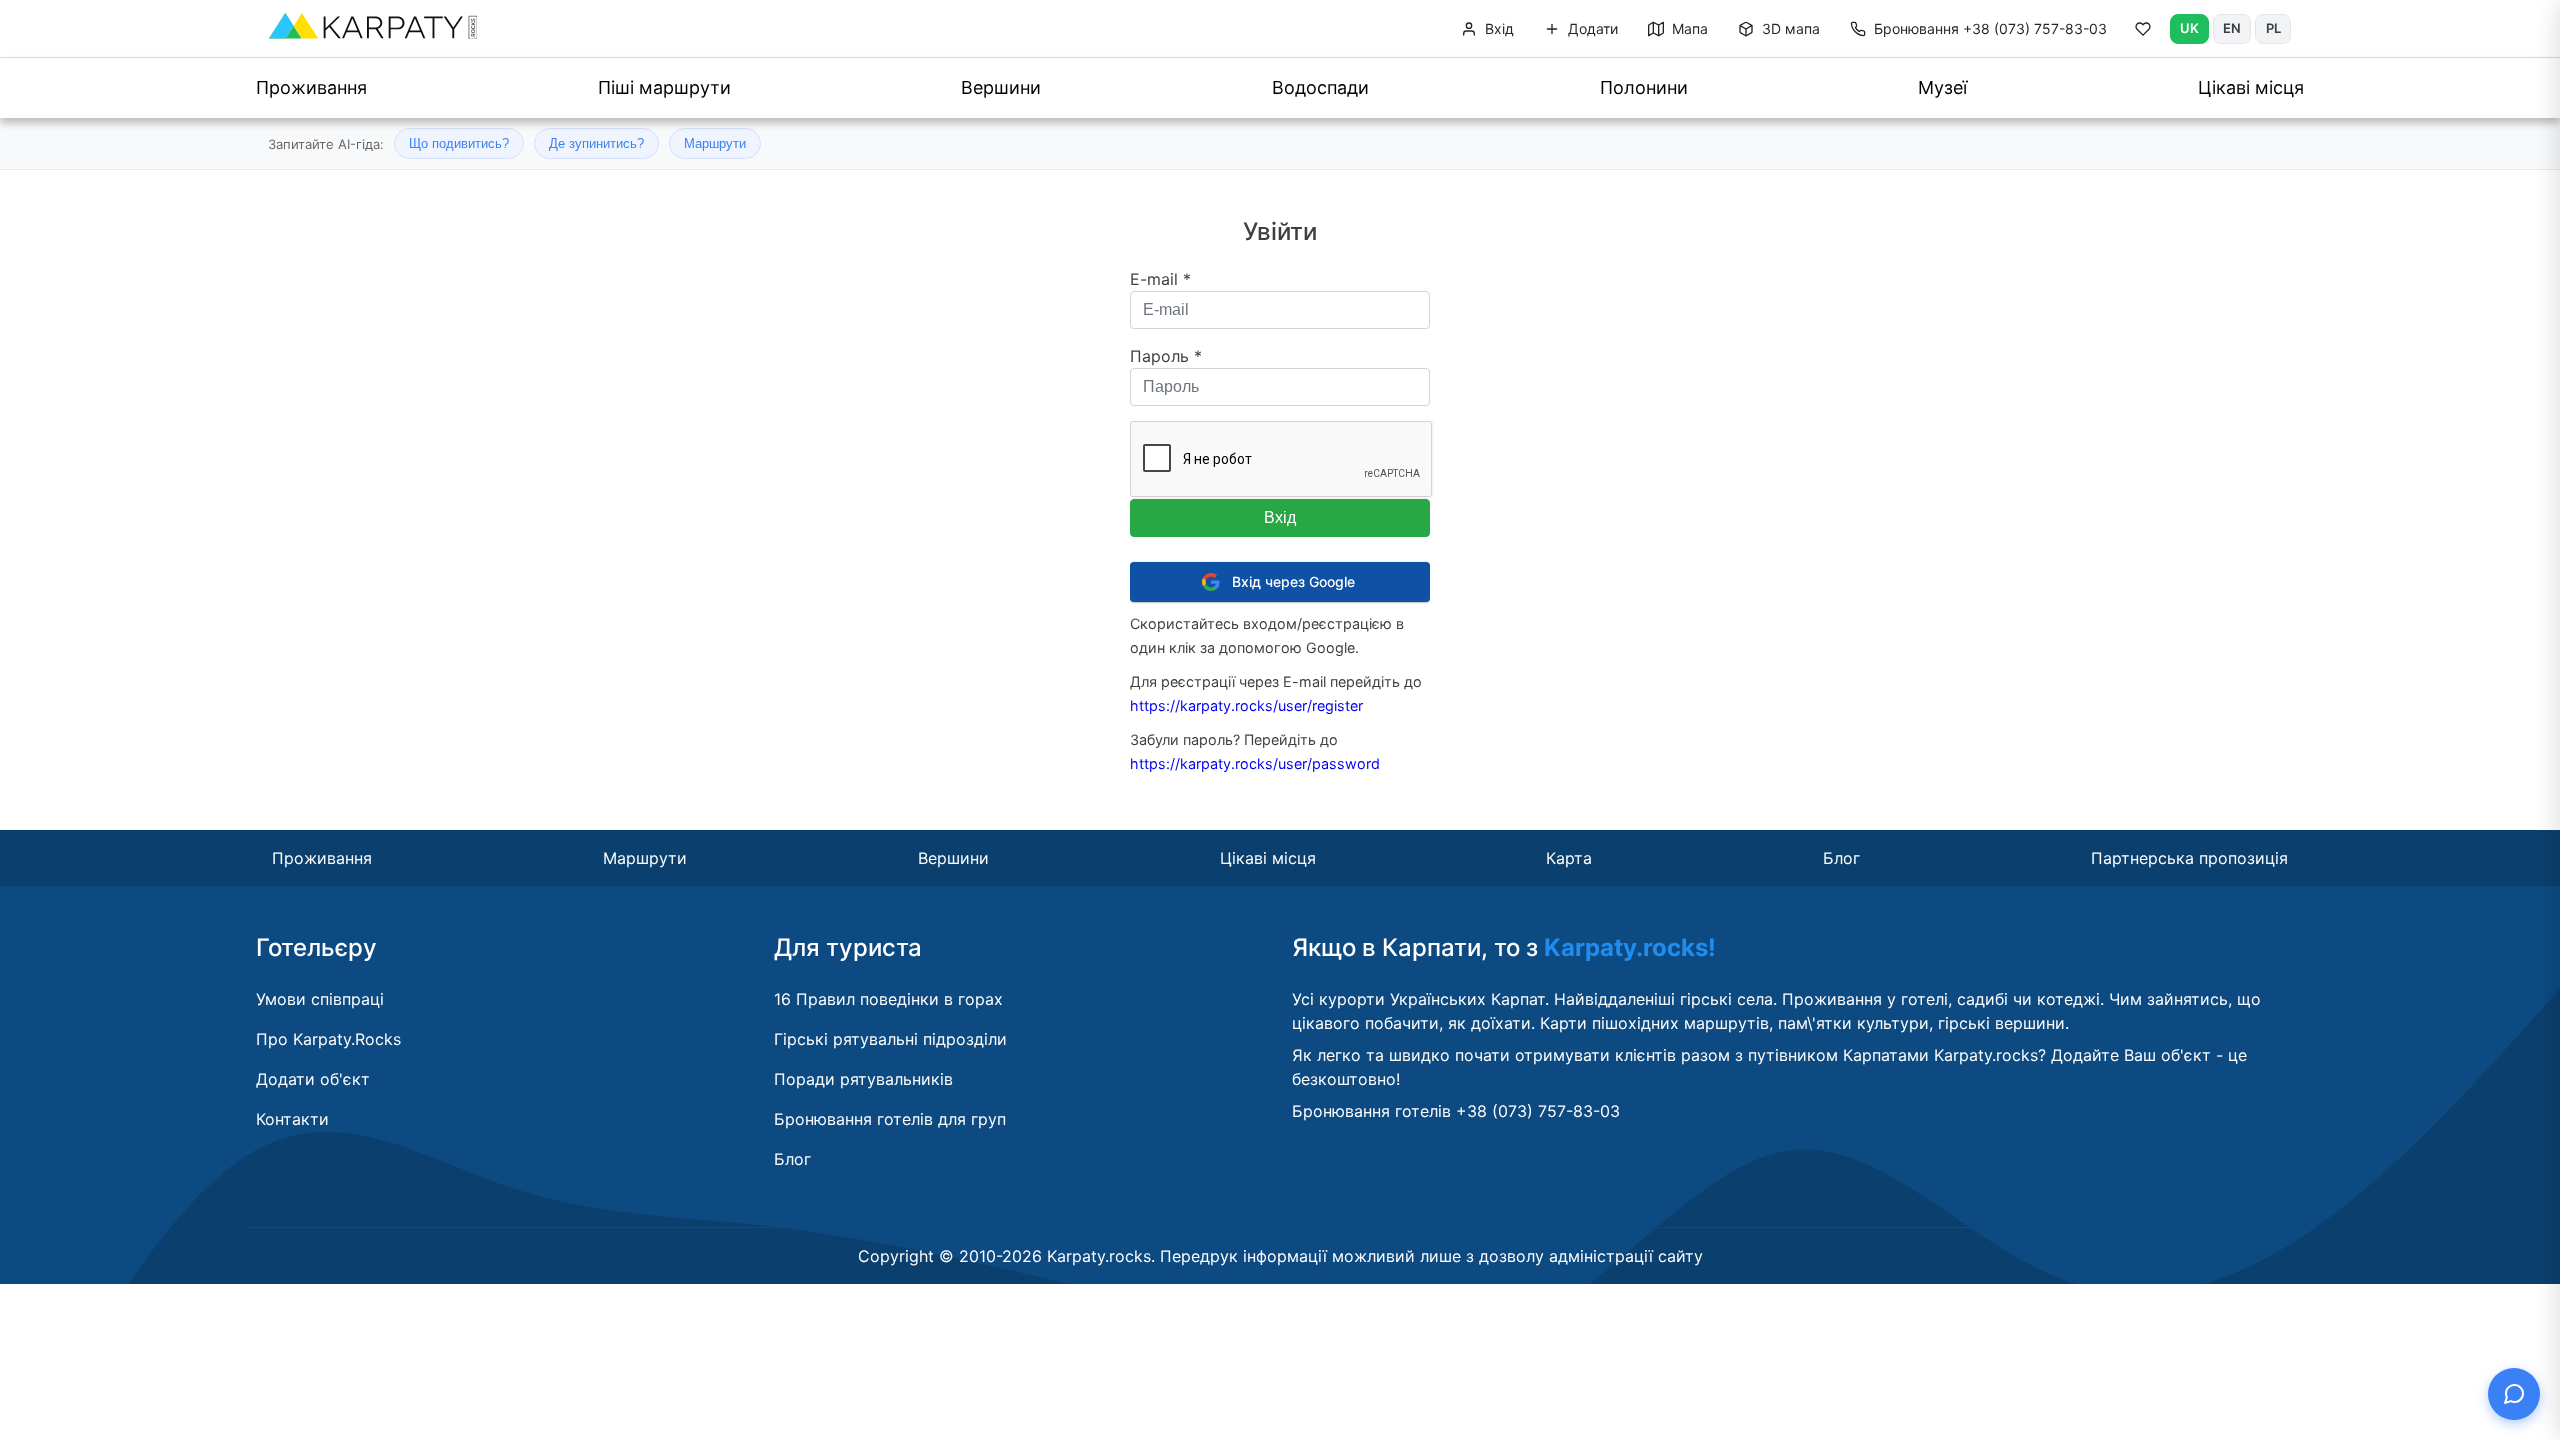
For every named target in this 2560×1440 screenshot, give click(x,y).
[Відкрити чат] (2514, 1394)
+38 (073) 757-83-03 (1990, 28)
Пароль (1166, 356)
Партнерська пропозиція (2189, 858)
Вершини (1001, 87)
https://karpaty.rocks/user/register (1246, 705)
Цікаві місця (2251, 87)
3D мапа (1789, 28)
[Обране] (2143, 33)
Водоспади (1320, 87)
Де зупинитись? (596, 143)
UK (2189, 28)
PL (2273, 28)
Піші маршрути (664, 87)
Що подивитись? (459, 143)
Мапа (1688, 28)
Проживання (311, 87)
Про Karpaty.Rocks (328, 1039)
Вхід (1497, 28)
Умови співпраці (320, 999)
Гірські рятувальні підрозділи (890, 1039)
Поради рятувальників (863, 1079)
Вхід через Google (1293, 581)
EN (2232, 28)
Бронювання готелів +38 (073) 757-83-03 (1456, 1111)
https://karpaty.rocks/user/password (1255, 763)
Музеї (1942, 87)
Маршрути (715, 143)
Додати (1591, 28)
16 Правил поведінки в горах (888, 999)
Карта (1569, 858)
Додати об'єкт (313, 1079)
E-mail (1160, 279)
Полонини (1644, 87)
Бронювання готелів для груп (890, 1119)
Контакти (292, 1119)
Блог (1841, 858)
